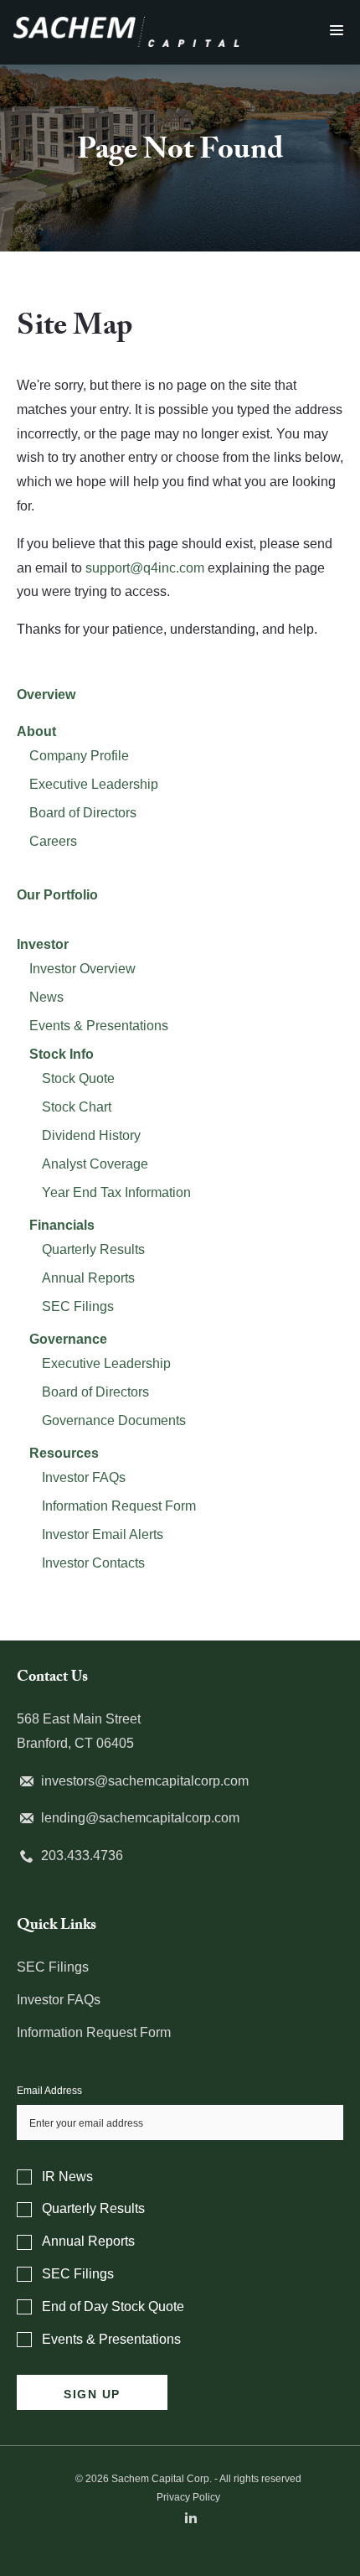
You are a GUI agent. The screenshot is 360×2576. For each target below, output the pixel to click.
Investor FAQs (84, 1477)
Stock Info (62, 1054)
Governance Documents (114, 1420)
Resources (64, 1453)
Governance (68, 1339)
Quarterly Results (93, 1249)
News (46, 997)
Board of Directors (83, 813)
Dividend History (91, 1135)
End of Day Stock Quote (113, 2306)
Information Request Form (119, 1506)
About (36, 731)
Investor (43, 944)
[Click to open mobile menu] (337, 31)
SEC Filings (78, 1306)
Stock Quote (78, 1078)
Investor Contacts (93, 1563)
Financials (62, 1225)
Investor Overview (82, 969)
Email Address (49, 2091)
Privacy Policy (188, 2497)
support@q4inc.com (145, 568)
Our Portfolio (57, 895)
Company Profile (79, 756)
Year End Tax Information (116, 1192)
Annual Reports (88, 1278)
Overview (46, 695)
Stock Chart (77, 1107)
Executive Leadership (94, 784)
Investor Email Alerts (103, 1534)
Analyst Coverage (95, 1164)
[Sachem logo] (126, 26)
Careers (53, 841)
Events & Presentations (99, 1026)
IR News (67, 2177)
